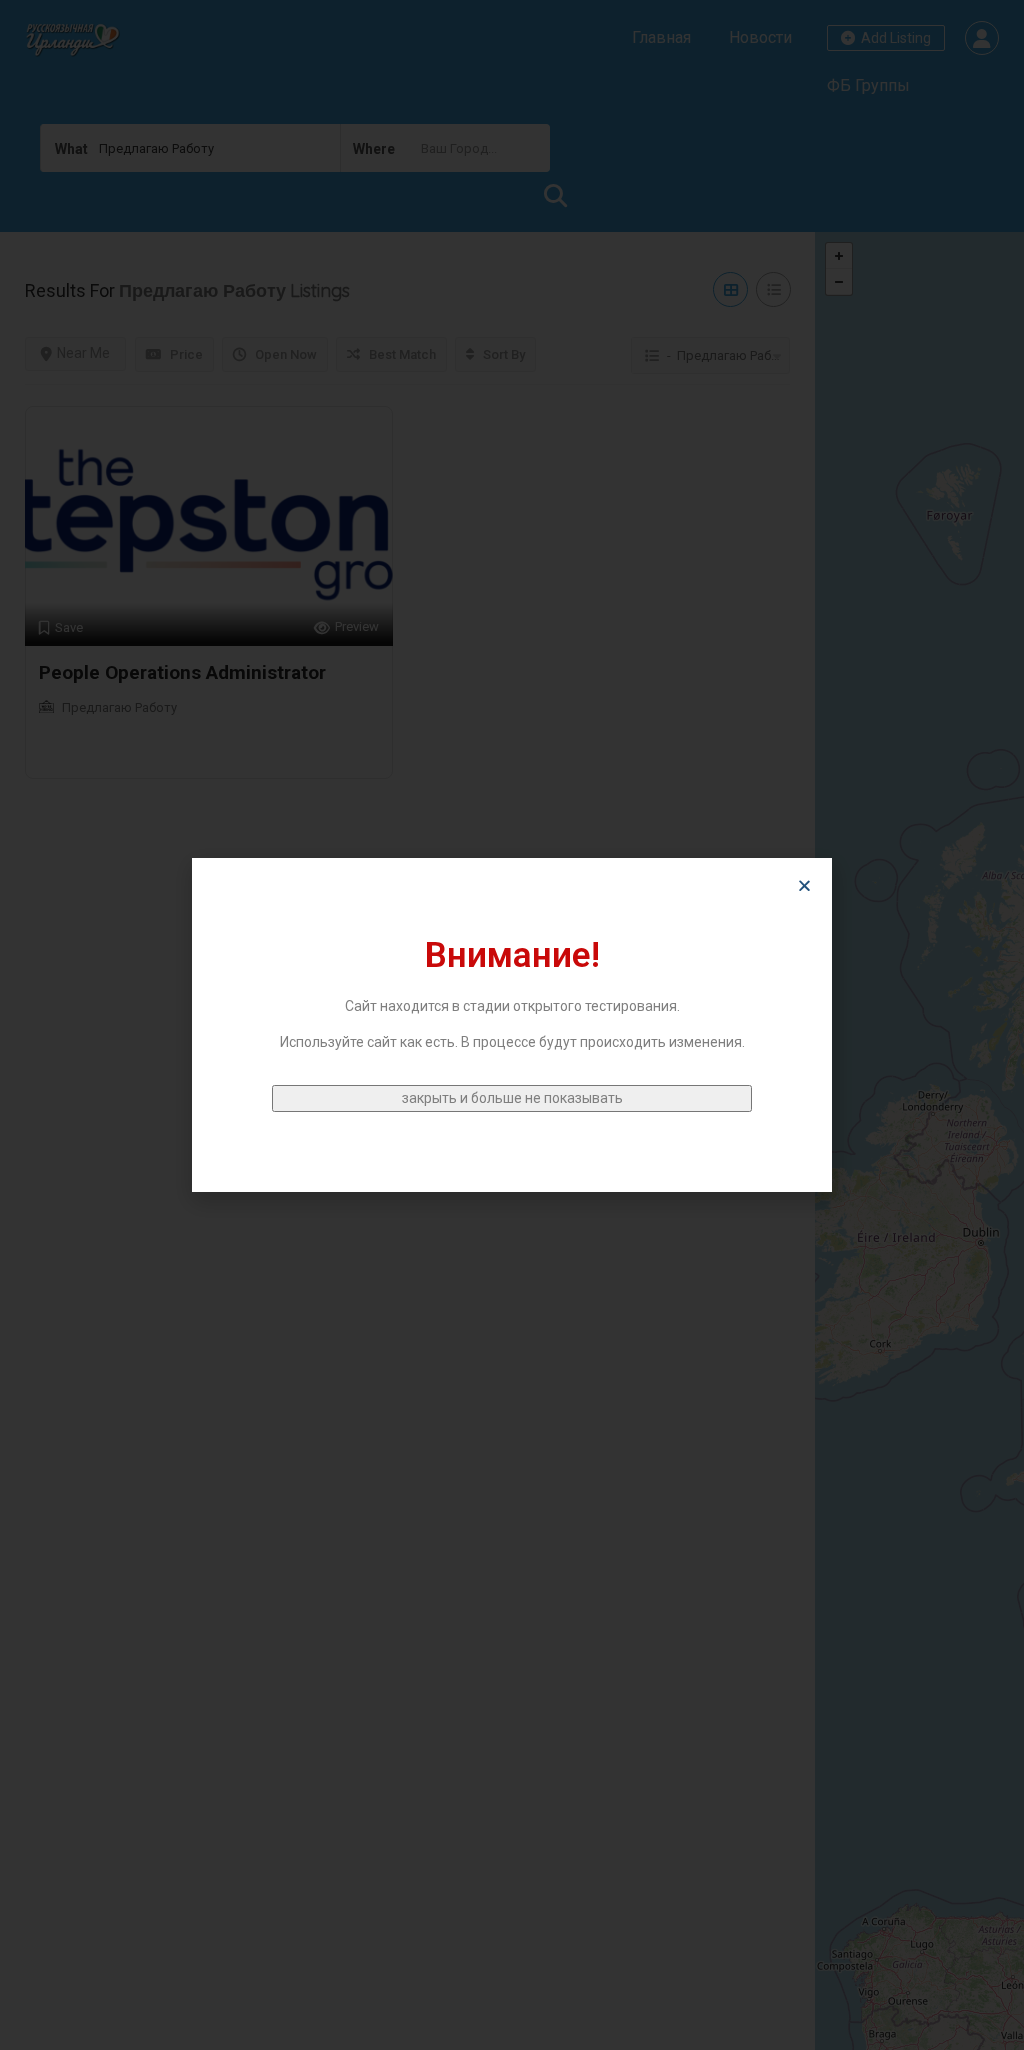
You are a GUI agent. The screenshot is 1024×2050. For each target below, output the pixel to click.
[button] (804, 885)
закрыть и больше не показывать (512, 1098)
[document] (512, 1025)
